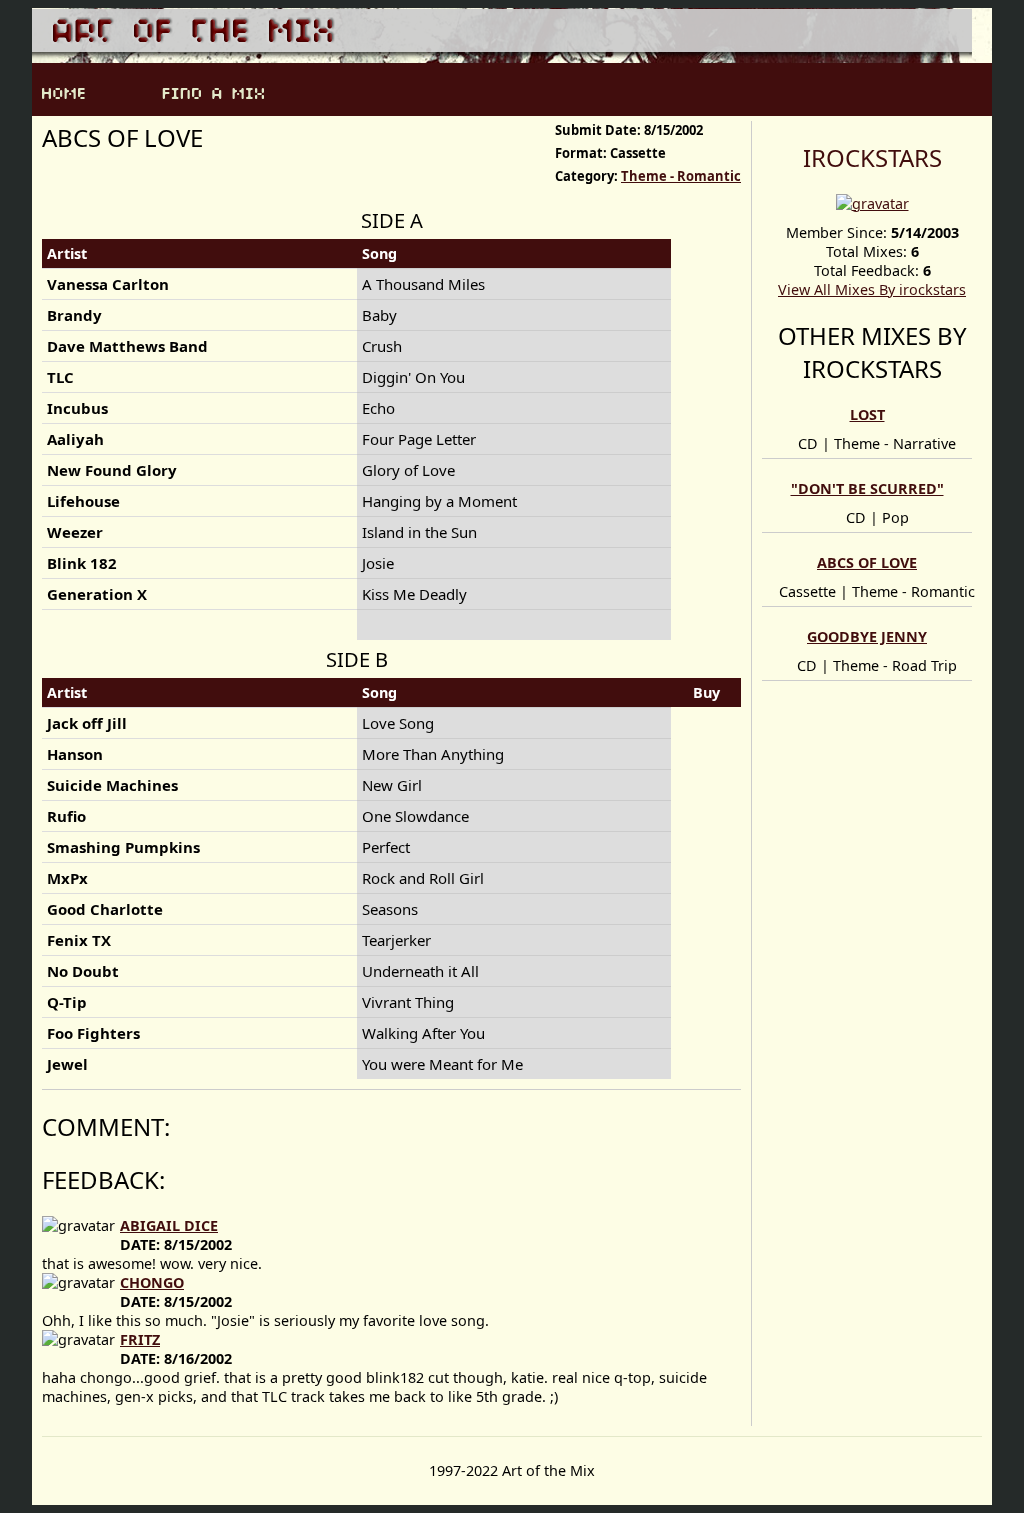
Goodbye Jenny (867, 636)
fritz (140, 1339)
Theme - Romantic (681, 176)
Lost (867, 414)
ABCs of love (867, 562)
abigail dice (169, 1225)
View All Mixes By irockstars (872, 289)
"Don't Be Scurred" (867, 488)
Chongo (152, 1282)
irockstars (872, 157)
